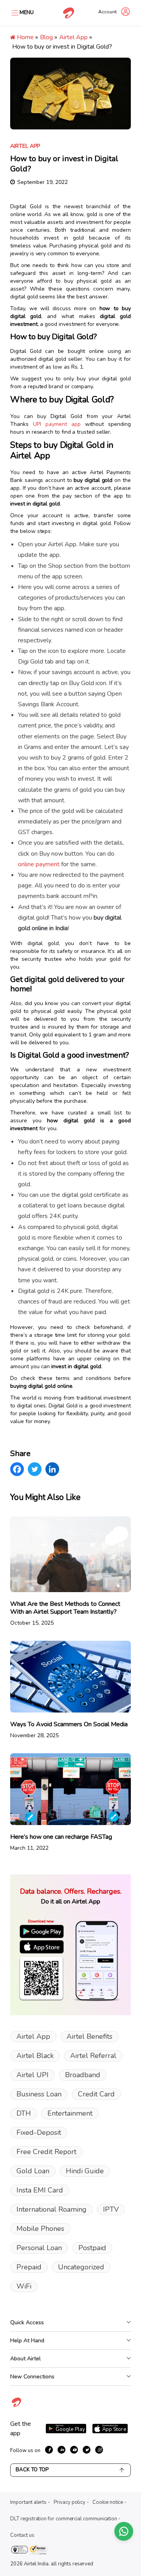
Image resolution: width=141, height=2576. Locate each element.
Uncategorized (81, 2267)
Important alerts (28, 2502)
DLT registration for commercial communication (64, 2519)
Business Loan (39, 2094)
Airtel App (73, 37)
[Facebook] (17, 1469)
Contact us (22, 2535)
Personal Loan (39, 2248)
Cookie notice (108, 2502)
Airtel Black (35, 2056)
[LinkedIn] (52, 1469)
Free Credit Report (46, 2152)
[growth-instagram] (99, 2450)
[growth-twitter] (87, 2450)
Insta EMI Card (40, 2190)
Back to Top (32, 2470)
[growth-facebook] (49, 2450)
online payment (39, 864)
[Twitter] (35, 1469)
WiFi (24, 2286)
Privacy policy (70, 2502)
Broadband (83, 2075)
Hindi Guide (85, 2171)
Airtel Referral (93, 2056)
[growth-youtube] (74, 2450)
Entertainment (70, 2113)
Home (24, 37)
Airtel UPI (33, 2075)
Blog (46, 37)
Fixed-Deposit (39, 2132)
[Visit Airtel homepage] (16, 2407)
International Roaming (52, 2209)
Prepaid (29, 2267)
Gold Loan (33, 2171)
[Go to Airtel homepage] (69, 13)
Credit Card (96, 2094)
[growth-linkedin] (61, 2450)
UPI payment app (57, 424)
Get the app (21, 2429)
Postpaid (92, 2248)
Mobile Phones (40, 2229)
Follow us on (25, 2451)
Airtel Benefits (89, 2036)
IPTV (111, 2209)
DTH (24, 2113)
